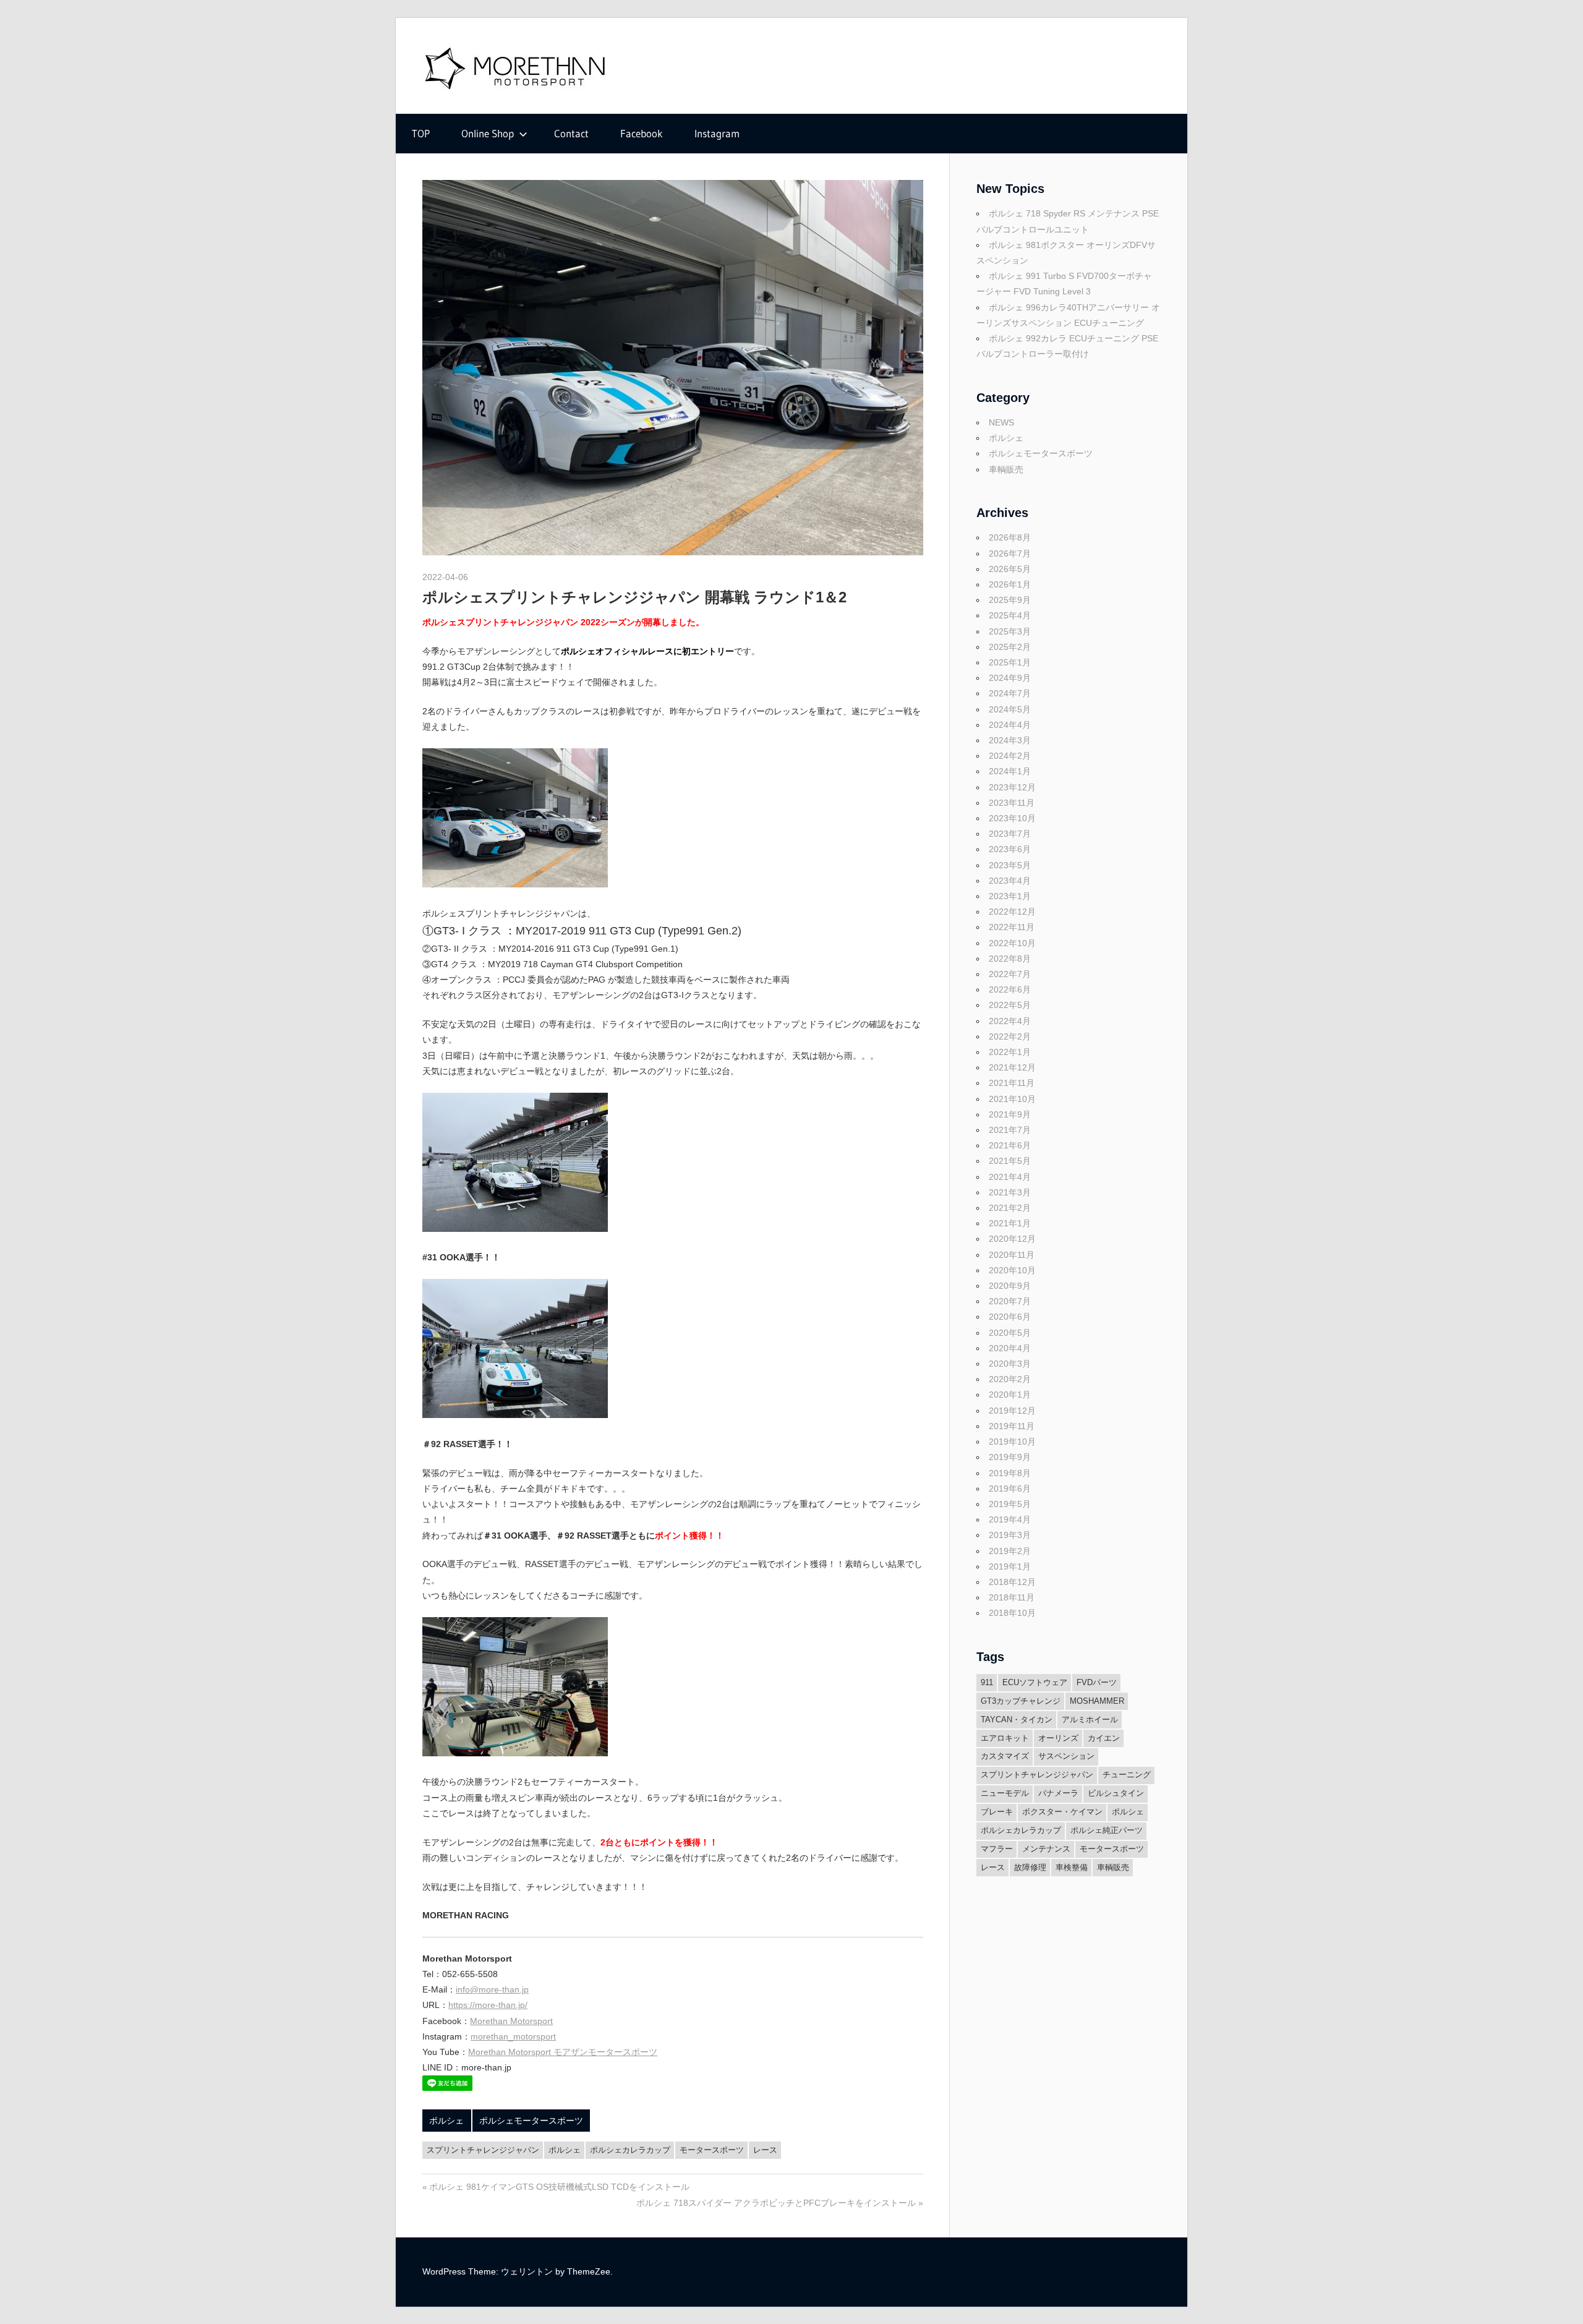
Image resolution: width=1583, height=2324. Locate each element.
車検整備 (1072, 1867)
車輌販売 (1006, 469)
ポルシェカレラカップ (630, 2150)
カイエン (1104, 1738)
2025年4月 (1010, 615)
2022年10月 (1012, 943)
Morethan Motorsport (511, 2021)
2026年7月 (1010, 553)
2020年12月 (1012, 1239)
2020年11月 (1012, 1255)
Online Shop (488, 133)
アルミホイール (1090, 1720)
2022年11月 (1012, 927)
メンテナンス (1046, 1849)
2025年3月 (1010, 631)
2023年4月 (1010, 881)
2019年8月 (1010, 1473)
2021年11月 (1012, 1083)
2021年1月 (1010, 1223)
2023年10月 (1012, 818)
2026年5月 (1010, 569)
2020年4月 (1010, 1348)
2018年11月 (1012, 1597)
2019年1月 (1010, 1566)
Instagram (717, 133)
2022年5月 (1010, 1005)
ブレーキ (997, 1812)
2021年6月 (1010, 1145)
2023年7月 (1010, 834)
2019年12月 (1012, 1411)
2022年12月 (1012, 912)
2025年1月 (1010, 662)
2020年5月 (1010, 1333)
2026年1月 (1010, 584)
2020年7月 (1010, 1301)
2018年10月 (1012, 1613)
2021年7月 (1010, 1130)
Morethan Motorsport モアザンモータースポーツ (563, 2052)
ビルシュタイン (1116, 1793)
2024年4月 (1010, 725)
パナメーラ (1058, 1793)
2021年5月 (1010, 1161)
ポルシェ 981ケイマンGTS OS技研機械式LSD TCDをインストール (559, 2187)
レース (765, 2150)
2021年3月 (1010, 1192)
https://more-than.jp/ (488, 2005)
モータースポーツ (712, 2150)
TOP (421, 133)
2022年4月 (1010, 1021)
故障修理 (1030, 1867)
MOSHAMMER (1097, 1701)
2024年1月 (1010, 771)
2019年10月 (1012, 1442)
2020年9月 (1010, 1286)
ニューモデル (1005, 1793)
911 (987, 1682)
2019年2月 (1010, 1551)
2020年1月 (1010, 1395)
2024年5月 (1010, 709)
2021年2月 (1010, 1208)
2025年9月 (1010, 600)
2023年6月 (1010, 849)
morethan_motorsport (513, 2036)
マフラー (997, 1849)
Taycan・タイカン (1017, 1720)
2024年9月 (1010, 678)
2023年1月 (1010, 896)
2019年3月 (1010, 1535)
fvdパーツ (1097, 1682)
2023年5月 (1010, 865)
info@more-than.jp (492, 1989)
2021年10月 (1012, 1099)
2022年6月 (1010, 989)
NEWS (1001, 422)
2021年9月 (1010, 1114)
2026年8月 (1010, 537)
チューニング (1127, 1775)
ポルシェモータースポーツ (531, 2121)
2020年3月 (1010, 1364)
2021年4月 (1010, 1177)
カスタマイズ (1005, 1756)
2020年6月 (1010, 1317)
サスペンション (1066, 1756)
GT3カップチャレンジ (1021, 1701)
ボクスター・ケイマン (1062, 1812)
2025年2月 (1010, 647)
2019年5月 (1010, 1504)
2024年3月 (1010, 740)
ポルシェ (446, 2121)
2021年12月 (1012, 1067)
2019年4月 (1010, 1519)
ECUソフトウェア (1035, 1682)
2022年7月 (1010, 974)
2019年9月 (1010, 1457)
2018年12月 (1012, 1582)
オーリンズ (1058, 1738)
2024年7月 (1010, 693)
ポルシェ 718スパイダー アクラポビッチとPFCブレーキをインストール (776, 2203)
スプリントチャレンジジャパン (483, 2150)
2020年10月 (1012, 1270)
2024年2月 (1010, 756)
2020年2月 (1010, 1379)
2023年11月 (1012, 803)
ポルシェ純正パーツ (1107, 1830)
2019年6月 (1010, 1489)
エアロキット (1005, 1738)
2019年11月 (1012, 1426)
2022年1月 (1010, 1052)
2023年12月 (1012, 787)
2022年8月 (1010, 959)
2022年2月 (1010, 1036)
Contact (571, 133)
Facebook (642, 133)
